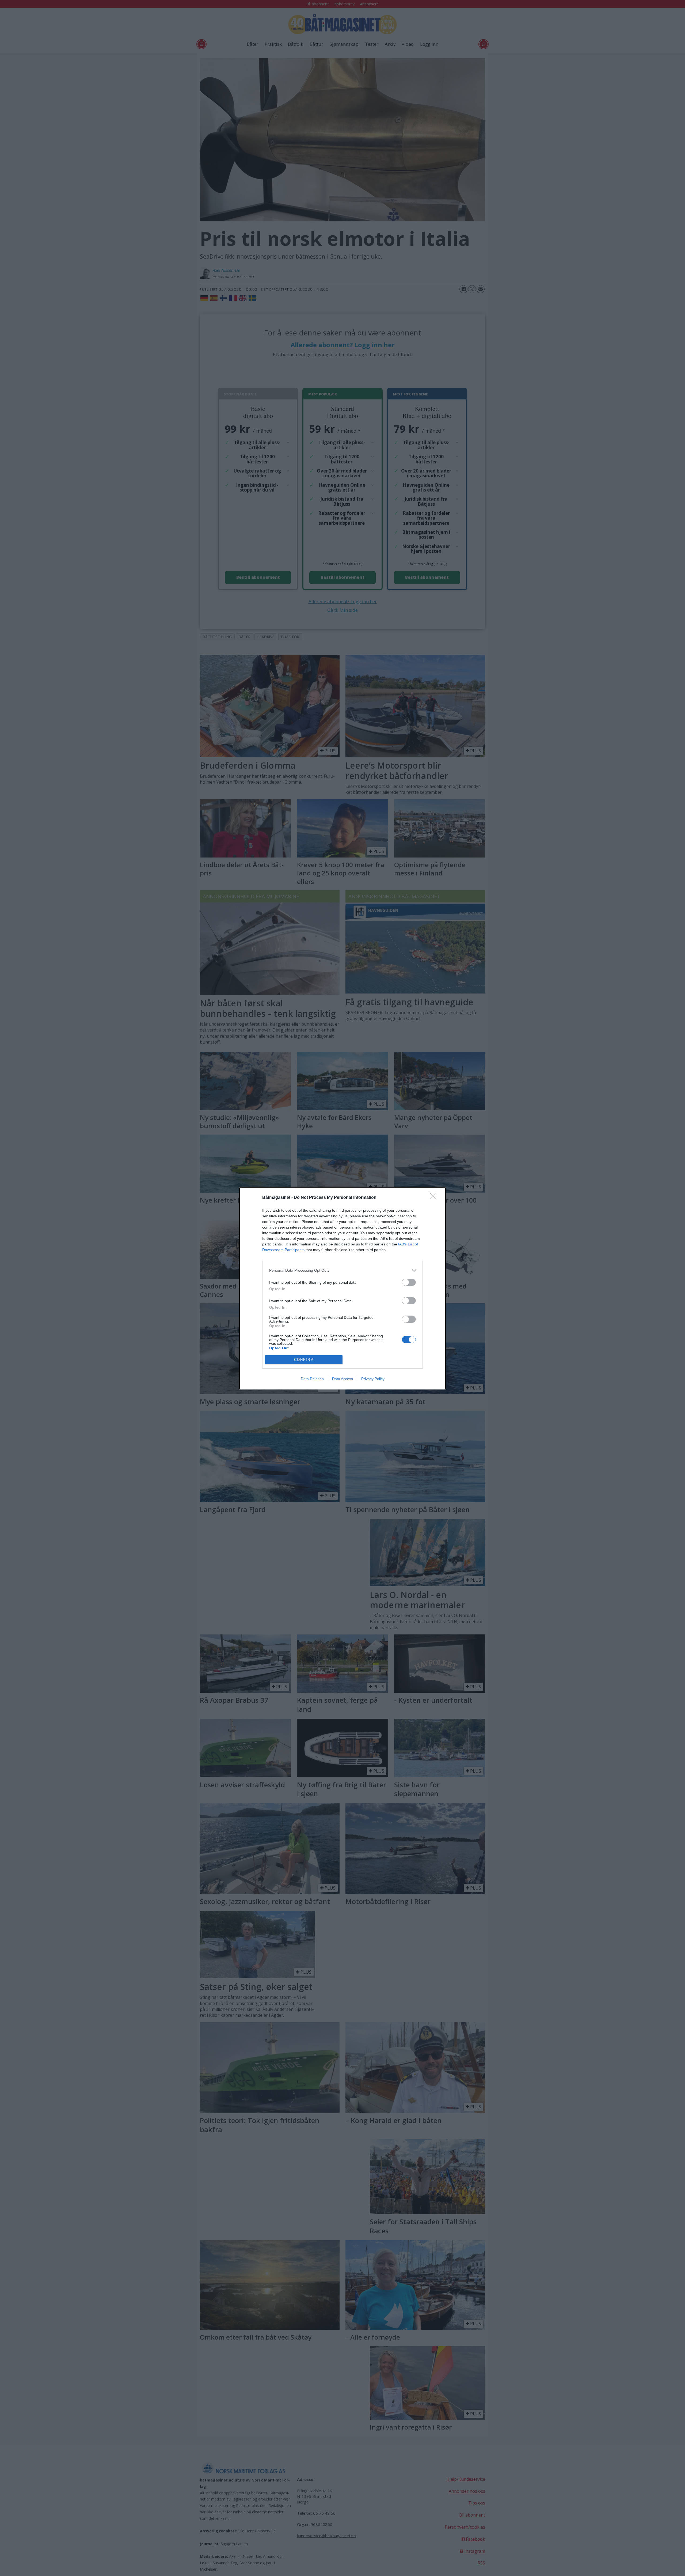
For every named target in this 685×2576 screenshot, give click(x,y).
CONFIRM (304, 1360)
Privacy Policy (373, 1379)
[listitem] (342, 1270)
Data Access (342, 1379)
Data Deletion (312, 1379)
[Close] (435, 1198)
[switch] (409, 1282)
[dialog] (342, 1288)
